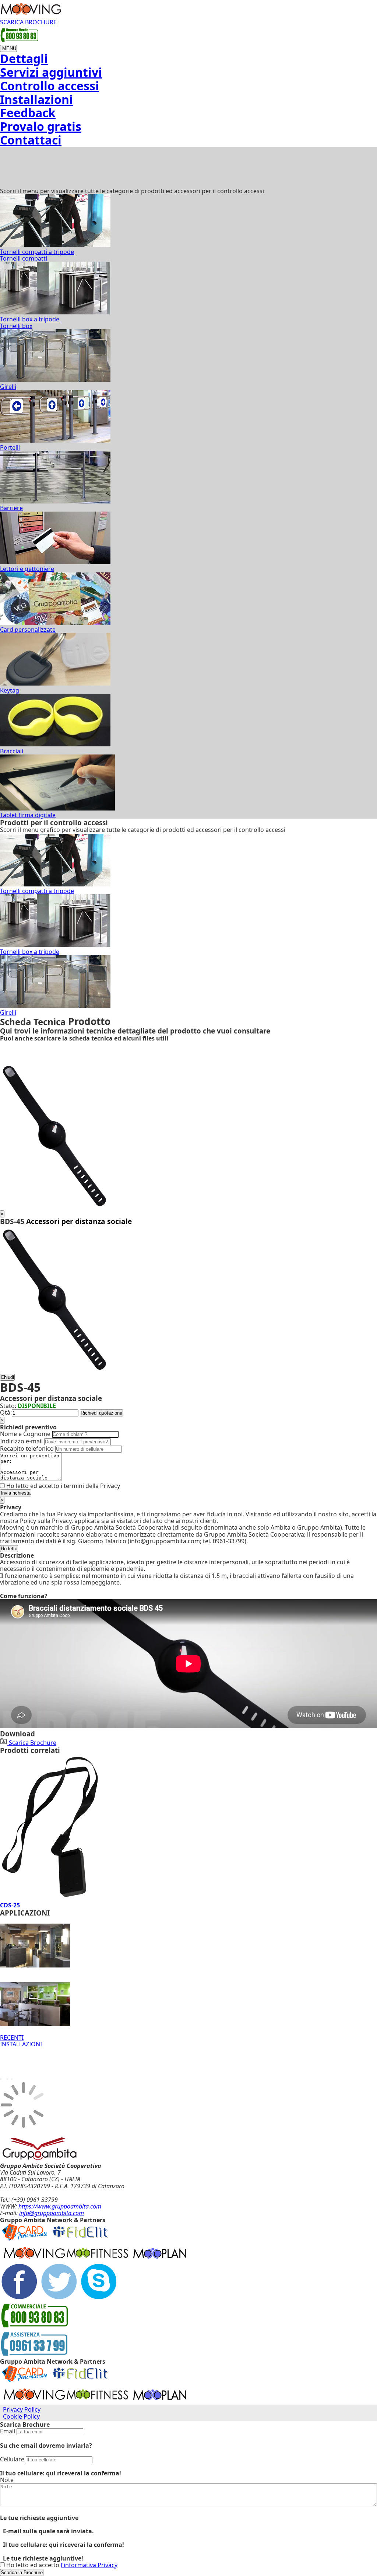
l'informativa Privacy (89, 2565)
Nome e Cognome (25, 1434)
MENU (8, 48)
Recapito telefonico (27, 1449)
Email (8, 2431)
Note (7, 2480)
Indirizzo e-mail (21, 1441)
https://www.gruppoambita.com (60, 2206)
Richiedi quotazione (101, 1413)
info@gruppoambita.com (52, 2213)
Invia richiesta (16, 1493)
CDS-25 (10, 1905)
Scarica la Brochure (22, 2572)
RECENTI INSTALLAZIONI (21, 2041)
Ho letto (9, 1549)
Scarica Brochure (32, 1743)
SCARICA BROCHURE (28, 22)
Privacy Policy (22, 2409)
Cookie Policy (21, 2416)
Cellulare (12, 2459)
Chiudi (7, 1377)
